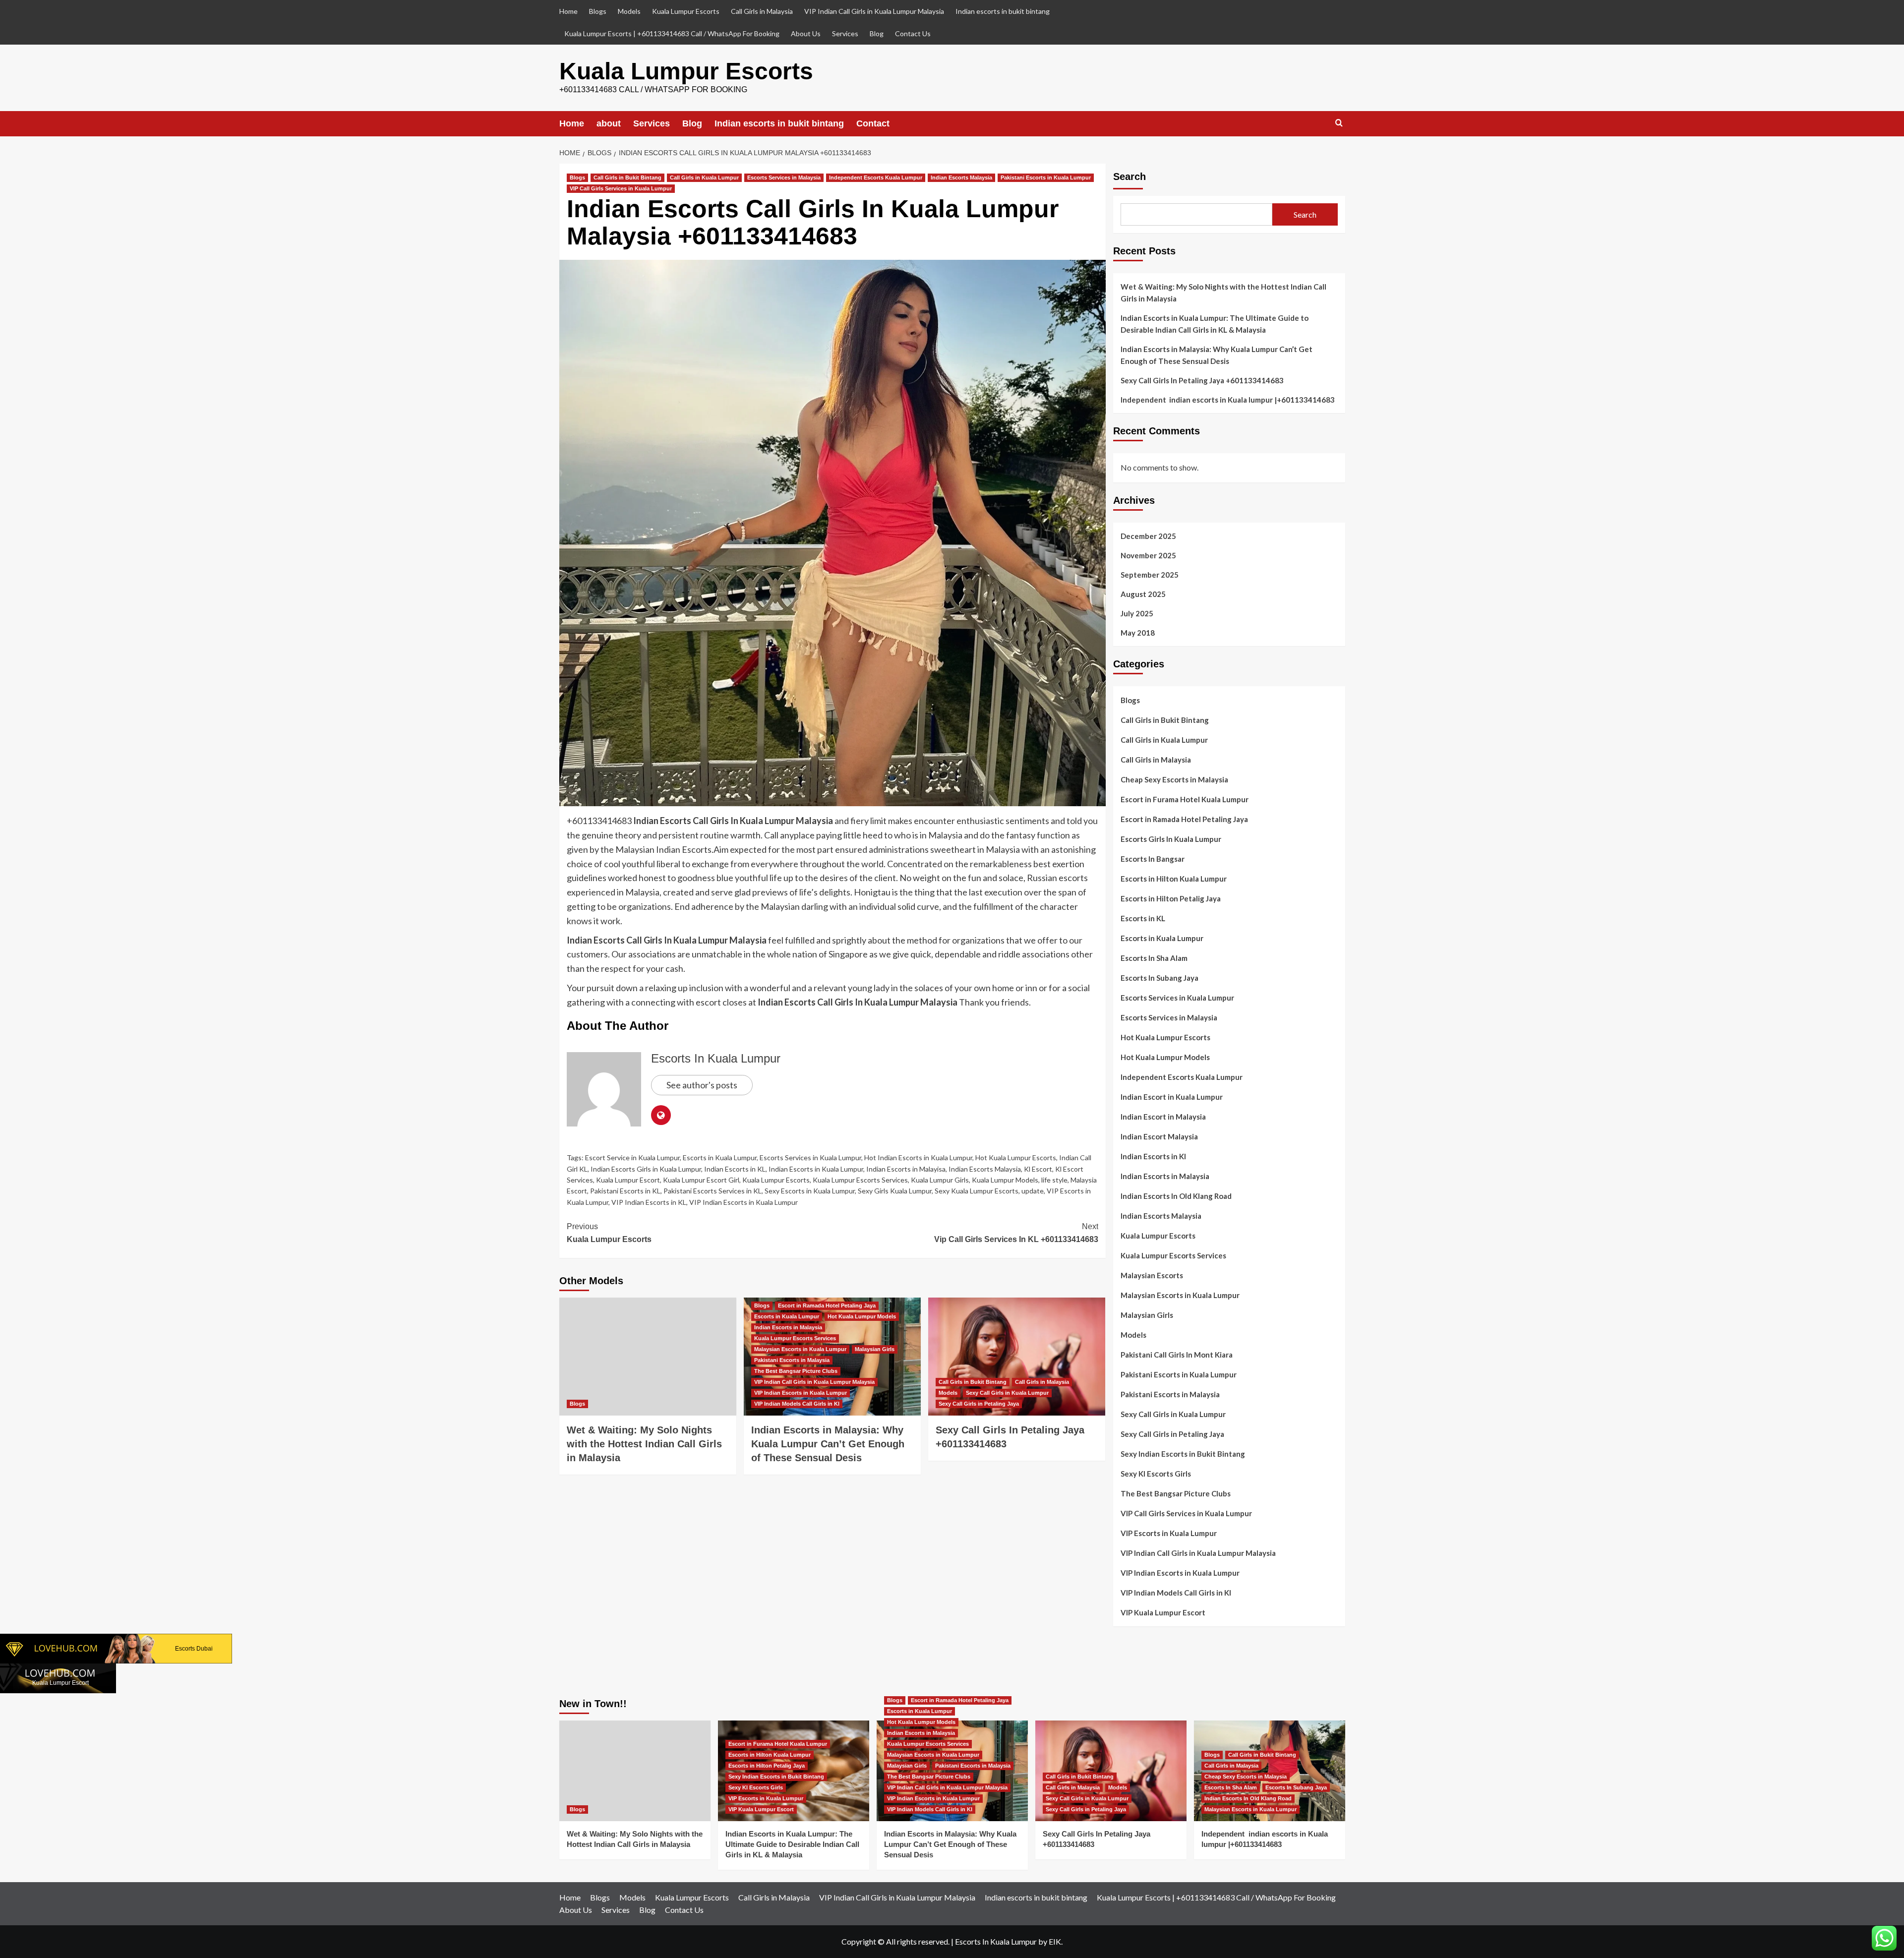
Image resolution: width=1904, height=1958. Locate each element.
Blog (877, 33)
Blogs (598, 11)
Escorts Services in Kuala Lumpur (810, 1157)
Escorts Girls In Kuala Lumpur (1171, 839)
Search (1130, 177)
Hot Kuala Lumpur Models (862, 1316)
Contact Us (913, 33)
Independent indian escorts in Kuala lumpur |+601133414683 (1228, 400)
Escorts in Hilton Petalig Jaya (1171, 898)
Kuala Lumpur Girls (940, 1180)
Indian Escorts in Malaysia (788, 1327)
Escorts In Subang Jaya (1160, 978)
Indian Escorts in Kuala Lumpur (816, 1169)
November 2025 (1148, 555)
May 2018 (1138, 633)
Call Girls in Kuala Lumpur (704, 178)
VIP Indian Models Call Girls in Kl (797, 1404)
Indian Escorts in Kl (1153, 1156)
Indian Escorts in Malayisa (906, 1169)
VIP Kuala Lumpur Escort (1163, 1612)
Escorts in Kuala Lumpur (720, 1157)
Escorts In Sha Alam (1154, 958)
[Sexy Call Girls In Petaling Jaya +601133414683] (1017, 1357)
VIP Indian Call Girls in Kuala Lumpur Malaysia (874, 11)
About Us (806, 33)
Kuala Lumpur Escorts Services (860, 1180)
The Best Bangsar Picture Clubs (796, 1371)
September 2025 (1150, 575)
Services (845, 33)
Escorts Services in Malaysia (784, 178)
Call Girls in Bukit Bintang (627, 178)
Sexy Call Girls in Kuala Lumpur (1007, 1393)
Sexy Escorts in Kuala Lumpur (810, 1191)
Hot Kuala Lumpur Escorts (1016, 1157)
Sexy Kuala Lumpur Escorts (977, 1191)
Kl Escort (1038, 1169)
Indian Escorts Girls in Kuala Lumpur (646, 1169)
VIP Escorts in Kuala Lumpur (1169, 1533)
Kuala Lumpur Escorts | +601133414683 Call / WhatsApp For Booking (672, 33)
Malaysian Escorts (1152, 1275)
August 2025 (1143, 594)
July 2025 (1137, 613)
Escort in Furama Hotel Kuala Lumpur (1185, 799)
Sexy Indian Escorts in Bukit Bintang (1183, 1454)
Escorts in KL (1143, 918)
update (1033, 1191)
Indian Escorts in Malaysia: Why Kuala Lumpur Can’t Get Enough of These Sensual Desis (828, 1444)
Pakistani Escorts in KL (625, 1191)
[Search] (1339, 123)
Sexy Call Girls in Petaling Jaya (979, 1404)
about (609, 123)
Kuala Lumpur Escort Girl (701, 1180)
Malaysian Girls (875, 1349)
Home (568, 11)
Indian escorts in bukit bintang (1003, 11)
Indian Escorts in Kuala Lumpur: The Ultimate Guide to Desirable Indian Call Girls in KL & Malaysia (1215, 324)
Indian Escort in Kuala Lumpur (1172, 1097)
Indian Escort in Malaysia (1163, 1117)
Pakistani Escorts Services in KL (713, 1191)
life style (1054, 1180)
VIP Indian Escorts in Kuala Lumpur (744, 1202)
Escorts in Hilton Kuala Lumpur (1174, 879)
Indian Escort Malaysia (1159, 1136)
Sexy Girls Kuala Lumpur (895, 1191)
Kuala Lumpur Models (1005, 1180)
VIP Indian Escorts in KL (649, 1202)
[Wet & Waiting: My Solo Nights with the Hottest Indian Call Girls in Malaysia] (648, 1357)
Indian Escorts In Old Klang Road (1176, 1196)
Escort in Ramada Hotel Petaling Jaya (827, 1305)
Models (629, 11)
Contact (873, 123)
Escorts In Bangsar (1153, 859)
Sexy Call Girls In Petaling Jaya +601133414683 (1202, 380)
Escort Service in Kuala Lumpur (632, 1157)
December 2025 (1148, 536)
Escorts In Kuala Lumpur (716, 1058)
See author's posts (702, 1085)
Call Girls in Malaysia (762, 11)
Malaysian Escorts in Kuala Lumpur (800, 1349)
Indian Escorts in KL (735, 1169)
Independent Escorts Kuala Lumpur (876, 178)
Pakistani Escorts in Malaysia (792, 1360)
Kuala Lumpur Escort (628, 1180)
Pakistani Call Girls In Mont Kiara (1177, 1355)
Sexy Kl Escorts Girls (1156, 1474)
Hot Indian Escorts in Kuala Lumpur (918, 1157)
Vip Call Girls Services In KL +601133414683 (1016, 1233)
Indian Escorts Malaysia (961, 178)
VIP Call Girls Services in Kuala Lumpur (621, 188)
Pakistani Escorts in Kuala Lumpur (1046, 178)
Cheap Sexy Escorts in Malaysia (1174, 779)
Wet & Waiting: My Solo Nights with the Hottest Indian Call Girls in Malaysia (644, 1444)
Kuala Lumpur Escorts (686, 11)
